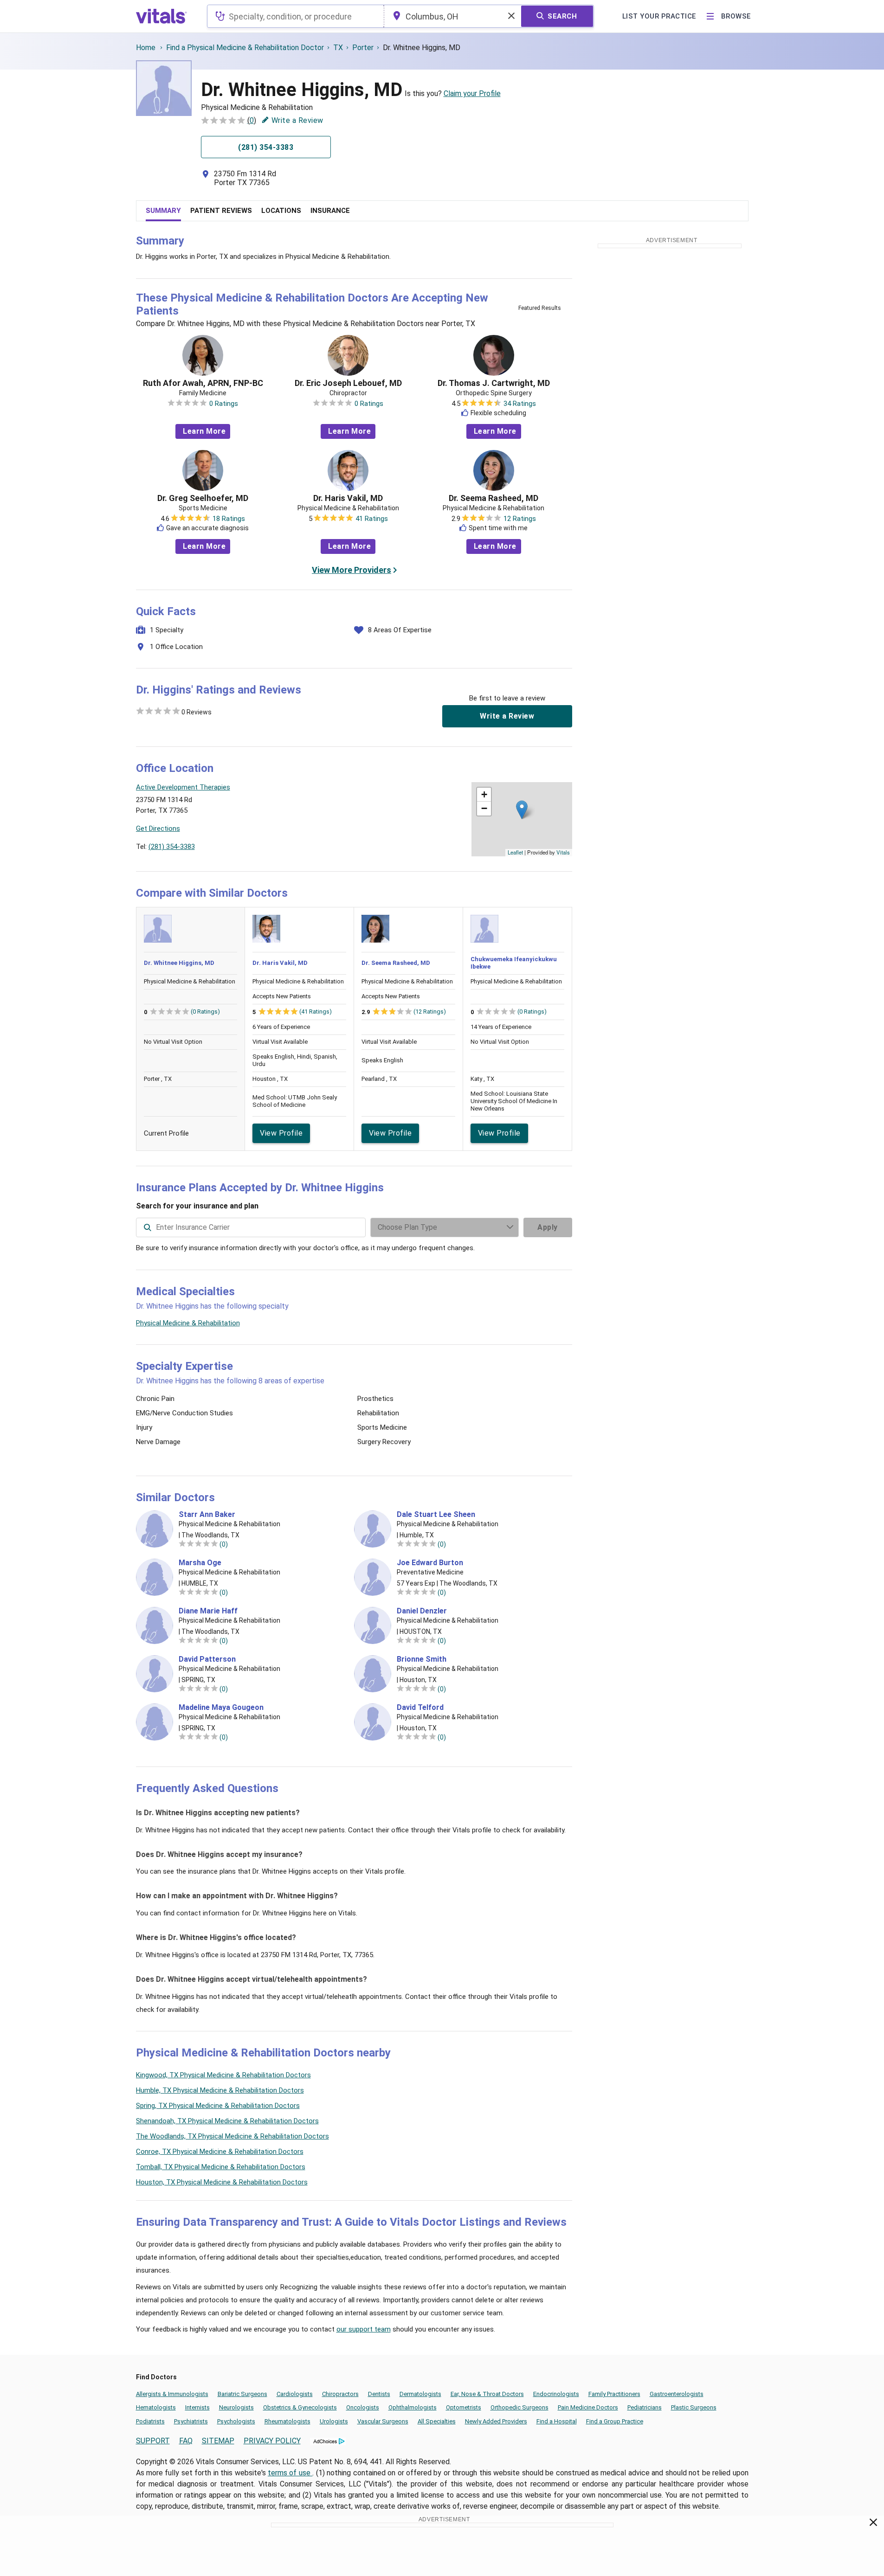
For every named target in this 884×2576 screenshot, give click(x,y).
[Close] (874, 2524)
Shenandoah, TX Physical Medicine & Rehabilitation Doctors (227, 2121)
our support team (364, 2329)
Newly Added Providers (496, 2421)
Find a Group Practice (615, 2421)
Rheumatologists (287, 2421)
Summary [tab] (163, 211)
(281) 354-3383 (172, 847)
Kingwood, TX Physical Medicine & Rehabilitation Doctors (223, 2075)
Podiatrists (150, 2421)
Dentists (379, 2394)
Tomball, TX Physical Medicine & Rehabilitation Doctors (221, 2167)
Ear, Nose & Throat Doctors (487, 2394)
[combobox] (295, 16)
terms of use (290, 2473)
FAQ (186, 2441)
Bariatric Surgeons (242, 2394)
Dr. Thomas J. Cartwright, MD (494, 383)
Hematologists (156, 2407)
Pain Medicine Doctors (588, 2407)
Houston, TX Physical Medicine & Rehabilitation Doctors (222, 2182)
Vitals (563, 852)
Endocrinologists (556, 2394)
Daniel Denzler (422, 1611)
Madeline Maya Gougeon (221, 1708)
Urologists (334, 2421)
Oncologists (363, 2407)
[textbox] (295, 16)
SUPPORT (153, 2441)
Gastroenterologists (677, 2394)
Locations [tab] (281, 211)
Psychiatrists (191, 2421)
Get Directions (158, 829)
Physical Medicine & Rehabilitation (188, 1323)
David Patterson (207, 1659)
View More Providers (352, 570)
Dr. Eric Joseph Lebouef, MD (348, 383)
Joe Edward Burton (430, 1563)
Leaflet (515, 852)
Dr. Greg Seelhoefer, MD (203, 498)
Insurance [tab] (330, 211)
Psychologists (236, 2421)
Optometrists (464, 2407)
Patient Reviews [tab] (221, 211)
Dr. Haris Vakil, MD (348, 498)
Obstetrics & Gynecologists (300, 2407)
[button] (522, 810)
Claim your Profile (472, 93)
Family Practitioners (614, 2394)
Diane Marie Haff (208, 1611)
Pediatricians (645, 2407)
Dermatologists (420, 2394)
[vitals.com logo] (161, 16)
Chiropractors (340, 2394)
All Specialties (437, 2421)
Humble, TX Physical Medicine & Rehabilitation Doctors (220, 2090)
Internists (197, 2407)
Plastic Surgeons (694, 2407)
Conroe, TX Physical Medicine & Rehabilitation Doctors (220, 2152)
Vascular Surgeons (383, 2421)
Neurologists (236, 2407)
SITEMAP (218, 2441)
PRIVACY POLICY (272, 2441)
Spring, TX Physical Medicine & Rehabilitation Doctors (218, 2106)
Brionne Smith (422, 1659)
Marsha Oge (200, 1563)
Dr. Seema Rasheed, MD (494, 498)
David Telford (420, 1708)
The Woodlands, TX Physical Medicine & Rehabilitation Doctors (232, 2136)
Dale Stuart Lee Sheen (436, 1515)
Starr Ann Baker (207, 1515)
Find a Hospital (557, 2421)
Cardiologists (295, 2394)
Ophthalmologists (413, 2407)
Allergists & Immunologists (172, 2394)
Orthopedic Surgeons (519, 2407)
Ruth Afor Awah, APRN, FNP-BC (203, 383)
